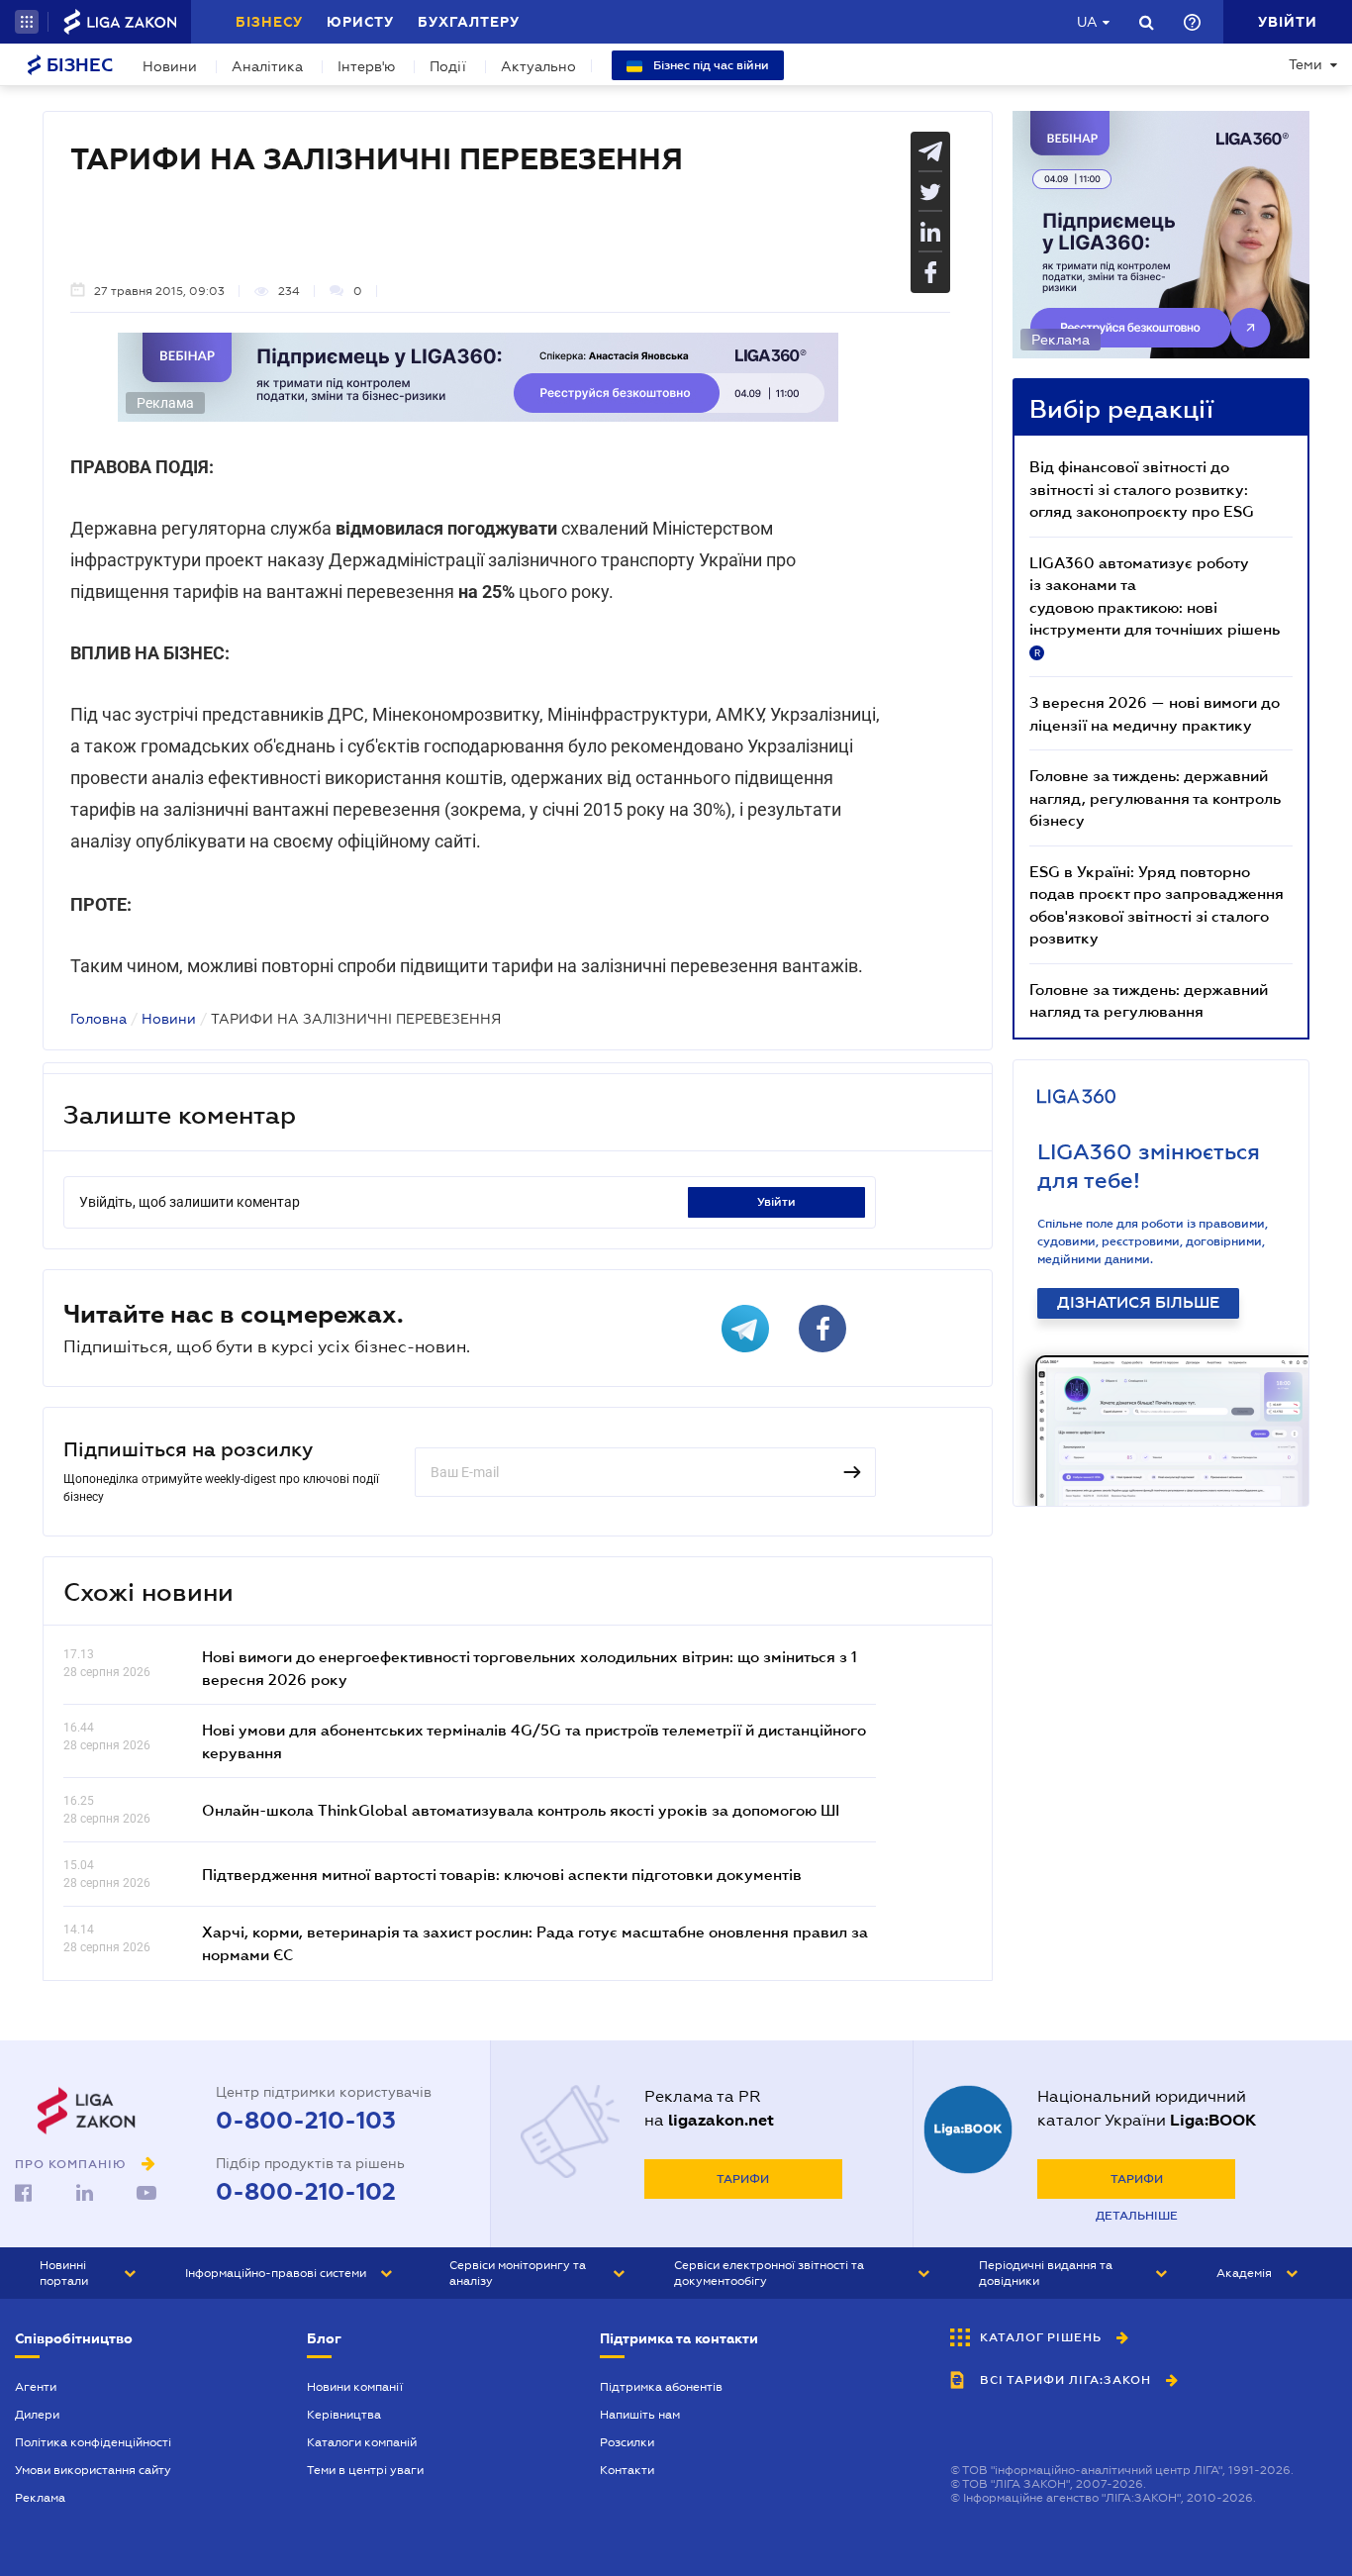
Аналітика (267, 66)
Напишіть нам (640, 2415)
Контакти (627, 2470)
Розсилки (627, 2442)
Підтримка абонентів (661, 2387)
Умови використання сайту (93, 2470)
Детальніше (1137, 2216)
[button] (27, 22)
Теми (1305, 64)
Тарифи (743, 2179)
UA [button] (1087, 22)
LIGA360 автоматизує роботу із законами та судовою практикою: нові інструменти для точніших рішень (1155, 606)
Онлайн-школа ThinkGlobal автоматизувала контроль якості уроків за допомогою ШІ (521, 1810)
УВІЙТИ (776, 1202)
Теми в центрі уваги (365, 2470)
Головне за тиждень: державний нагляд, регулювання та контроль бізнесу (1155, 797)
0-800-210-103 (306, 2121)
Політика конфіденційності (93, 2442)
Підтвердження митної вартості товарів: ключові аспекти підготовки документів (502, 1874)
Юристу (360, 22)
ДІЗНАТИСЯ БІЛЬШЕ (1138, 1303)
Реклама (40, 2498)
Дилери (37, 2415)
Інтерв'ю (366, 66)
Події (448, 66)
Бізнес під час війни (710, 65)
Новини (170, 66)
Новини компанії (355, 2387)
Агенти (36, 2387)
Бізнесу (269, 22)
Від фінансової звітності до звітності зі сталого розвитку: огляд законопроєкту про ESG (1142, 489)
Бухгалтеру (469, 22)
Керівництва (344, 2415)
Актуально (538, 66)
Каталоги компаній (362, 2442)
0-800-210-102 (306, 2192)
